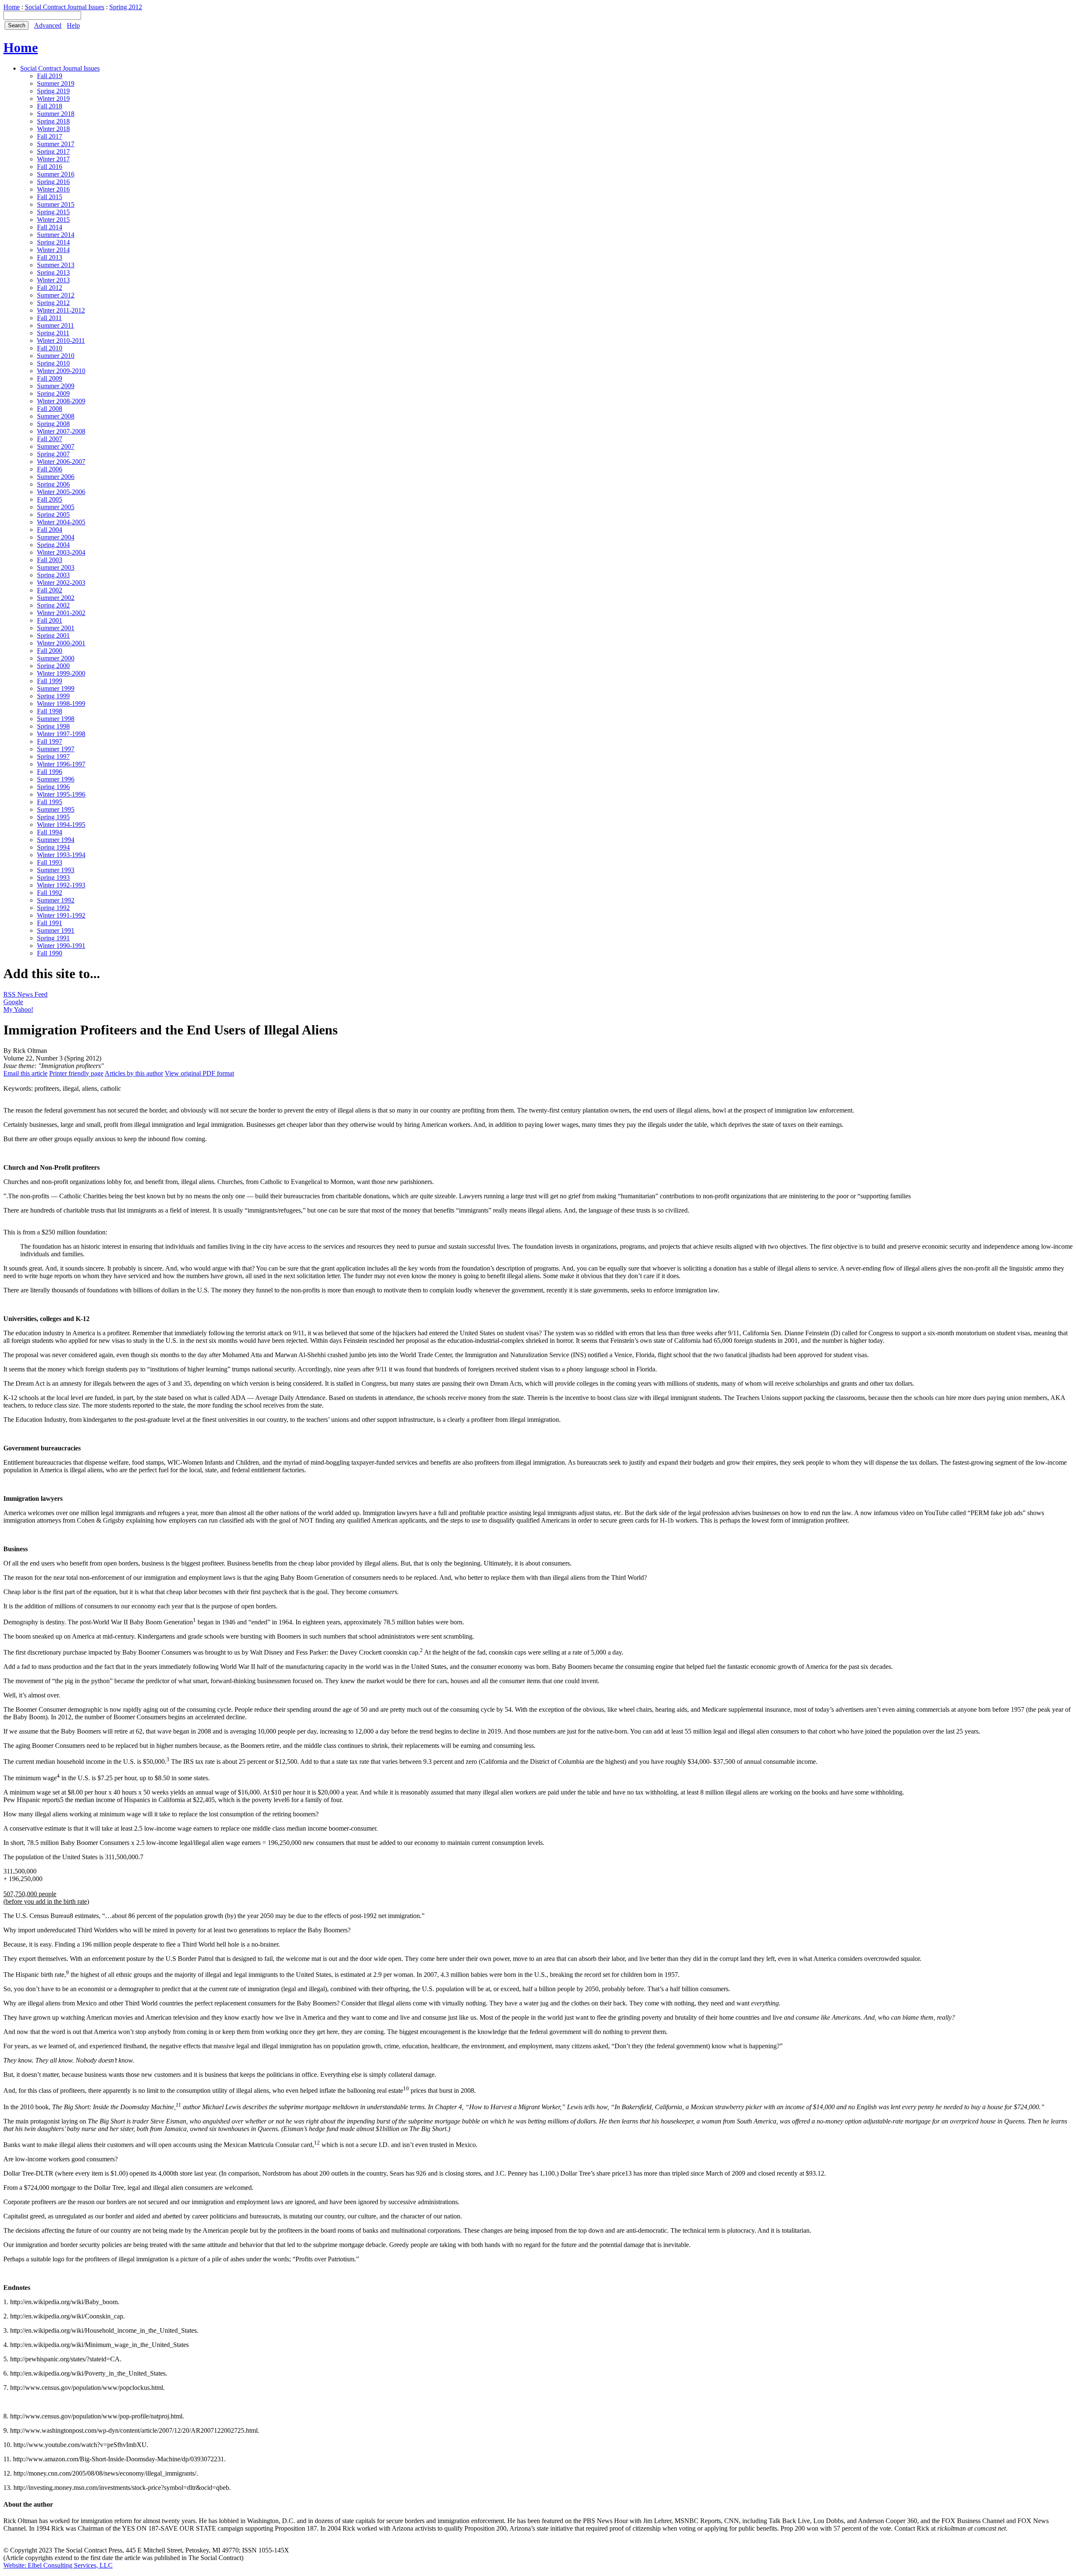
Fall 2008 (50, 409)
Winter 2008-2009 (61, 401)
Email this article (25, 1073)
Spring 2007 (53, 454)
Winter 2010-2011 (61, 341)
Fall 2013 (50, 257)
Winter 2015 (53, 220)
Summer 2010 (56, 356)
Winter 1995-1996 (61, 794)
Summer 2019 (56, 83)
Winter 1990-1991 (61, 946)
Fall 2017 (50, 136)
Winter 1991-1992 (61, 915)
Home (12, 7)
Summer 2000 (56, 658)
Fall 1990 (50, 953)
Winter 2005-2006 (61, 492)
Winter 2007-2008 (61, 431)
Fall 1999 (50, 681)
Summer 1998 (56, 719)
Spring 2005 (53, 514)
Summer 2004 (56, 537)
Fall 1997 (50, 741)
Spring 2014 (53, 242)
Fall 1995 (50, 802)
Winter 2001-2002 (61, 613)
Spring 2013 (53, 272)
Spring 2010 (53, 363)
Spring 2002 (53, 605)
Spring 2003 (53, 575)
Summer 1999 (56, 688)
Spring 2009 (53, 393)
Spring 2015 (53, 212)
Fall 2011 (49, 318)
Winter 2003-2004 (61, 552)
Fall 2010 (50, 348)
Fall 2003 (50, 560)
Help (73, 25)
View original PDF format (199, 1073)
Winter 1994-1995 (61, 825)
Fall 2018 (50, 106)
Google (13, 1002)
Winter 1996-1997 (61, 764)
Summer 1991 (56, 930)
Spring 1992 (53, 908)
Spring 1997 (53, 756)
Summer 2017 (56, 144)
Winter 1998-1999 (61, 704)
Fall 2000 (50, 651)
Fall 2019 (50, 76)
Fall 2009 (50, 378)
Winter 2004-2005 (61, 522)
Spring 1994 (53, 847)
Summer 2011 (55, 325)
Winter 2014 (53, 250)
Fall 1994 (50, 832)
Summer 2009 (56, 386)
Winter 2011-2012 (61, 310)
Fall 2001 (50, 620)
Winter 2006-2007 (61, 462)
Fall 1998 (50, 711)
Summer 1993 (56, 870)
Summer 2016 (56, 174)
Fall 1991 (50, 923)
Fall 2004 (50, 530)
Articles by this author (134, 1073)
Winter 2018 (53, 129)
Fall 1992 (50, 893)
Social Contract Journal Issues (65, 7)
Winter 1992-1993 (61, 885)
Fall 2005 (50, 499)
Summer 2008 (56, 416)
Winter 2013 (53, 280)
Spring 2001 (53, 635)
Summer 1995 (56, 809)
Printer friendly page (76, 1073)
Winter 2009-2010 (61, 371)
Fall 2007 (50, 439)
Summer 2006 (56, 477)
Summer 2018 (56, 114)
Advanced (48, 25)
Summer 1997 (56, 749)
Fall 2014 (50, 227)
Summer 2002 (56, 598)
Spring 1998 (53, 726)
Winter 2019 (53, 99)
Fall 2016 (50, 167)
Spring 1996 (53, 787)
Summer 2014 (56, 235)
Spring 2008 (53, 424)
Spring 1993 (53, 878)
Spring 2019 (53, 91)
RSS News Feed (25, 994)
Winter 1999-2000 (61, 673)
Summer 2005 (56, 507)
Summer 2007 (56, 446)
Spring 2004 (53, 545)
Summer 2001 (56, 628)
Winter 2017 (53, 159)
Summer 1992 (56, 900)
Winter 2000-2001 (61, 643)
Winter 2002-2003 (61, 583)
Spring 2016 (53, 182)
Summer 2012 (56, 295)
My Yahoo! (18, 1009)
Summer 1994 (56, 840)
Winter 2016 (53, 189)
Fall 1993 (50, 862)
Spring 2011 (53, 333)
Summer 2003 (56, 567)
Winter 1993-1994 (61, 855)
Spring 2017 (53, 151)
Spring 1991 (53, 938)
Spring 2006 (53, 484)
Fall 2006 (50, 469)
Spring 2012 (126, 7)
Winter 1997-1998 (61, 734)
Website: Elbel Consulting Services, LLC (58, 2565)
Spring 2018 (53, 121)
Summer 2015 (56, 204)
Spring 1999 (53, 696)
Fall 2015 (50, 197)
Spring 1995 (53, 817)
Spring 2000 (53, 666)
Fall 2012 (50, 288)
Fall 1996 (50, 772)
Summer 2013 (56, 265)
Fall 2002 (50, 590)
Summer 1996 (56, 779)
